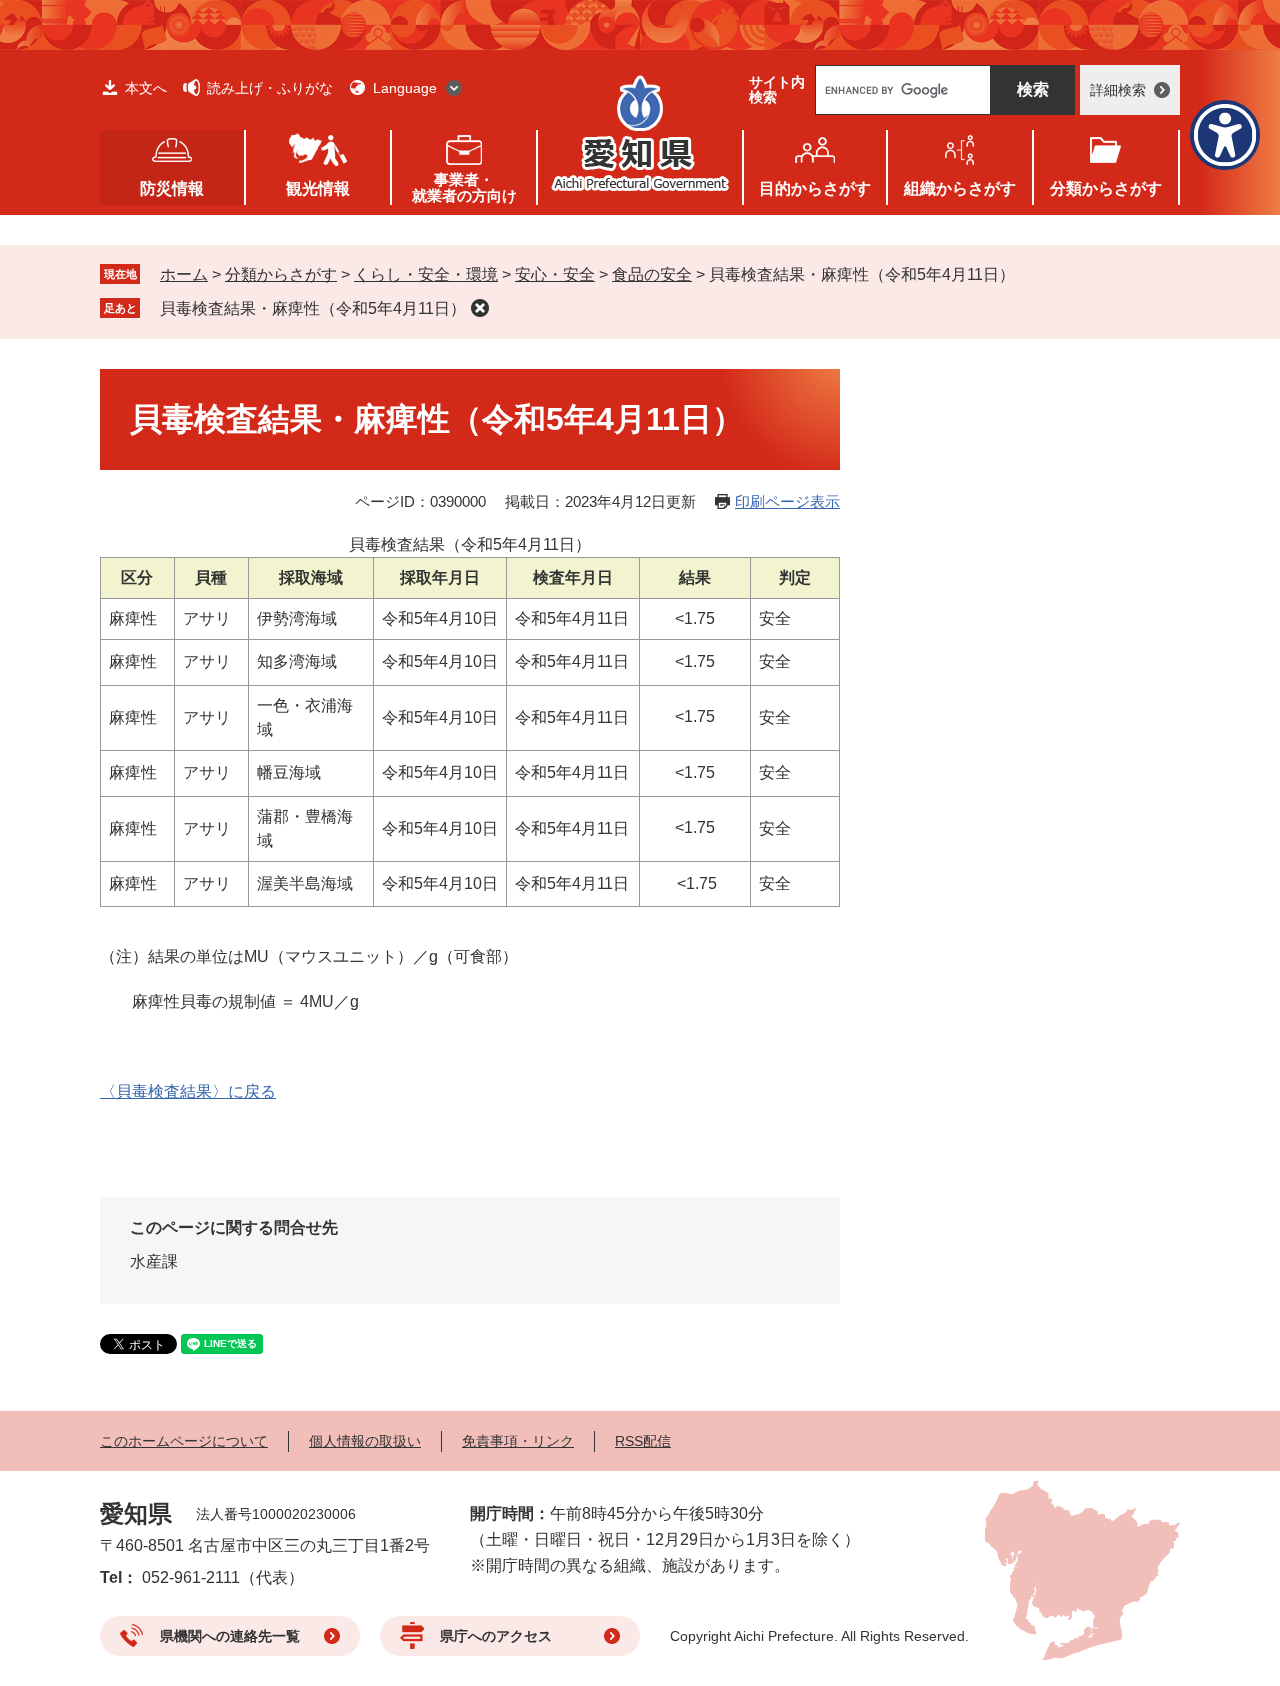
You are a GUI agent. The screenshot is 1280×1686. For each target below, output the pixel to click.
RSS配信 (643, 1441)
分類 (1106, 188)
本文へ (146, 88)
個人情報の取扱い (365, 1441)
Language (405, 88)
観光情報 (318, 188)
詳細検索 (1118, 90)
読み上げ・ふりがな (270, 88)
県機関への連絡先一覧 (230, 1636)
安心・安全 (555, 274)
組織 (960, 188)
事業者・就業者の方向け (464, 187)
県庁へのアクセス (496, 1636)
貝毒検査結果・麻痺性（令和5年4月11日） (313, 308)
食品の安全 (652, 274)
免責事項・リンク (518, 1441)
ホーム (184, 274)
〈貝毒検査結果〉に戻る (188, 1091)
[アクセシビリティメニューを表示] (1225, 135)
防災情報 (172, 188)
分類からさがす (281, 274)
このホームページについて (184, 1441)
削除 (480, 308)
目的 (815, 188)
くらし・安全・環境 (426, 274)
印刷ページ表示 (787, 501)
